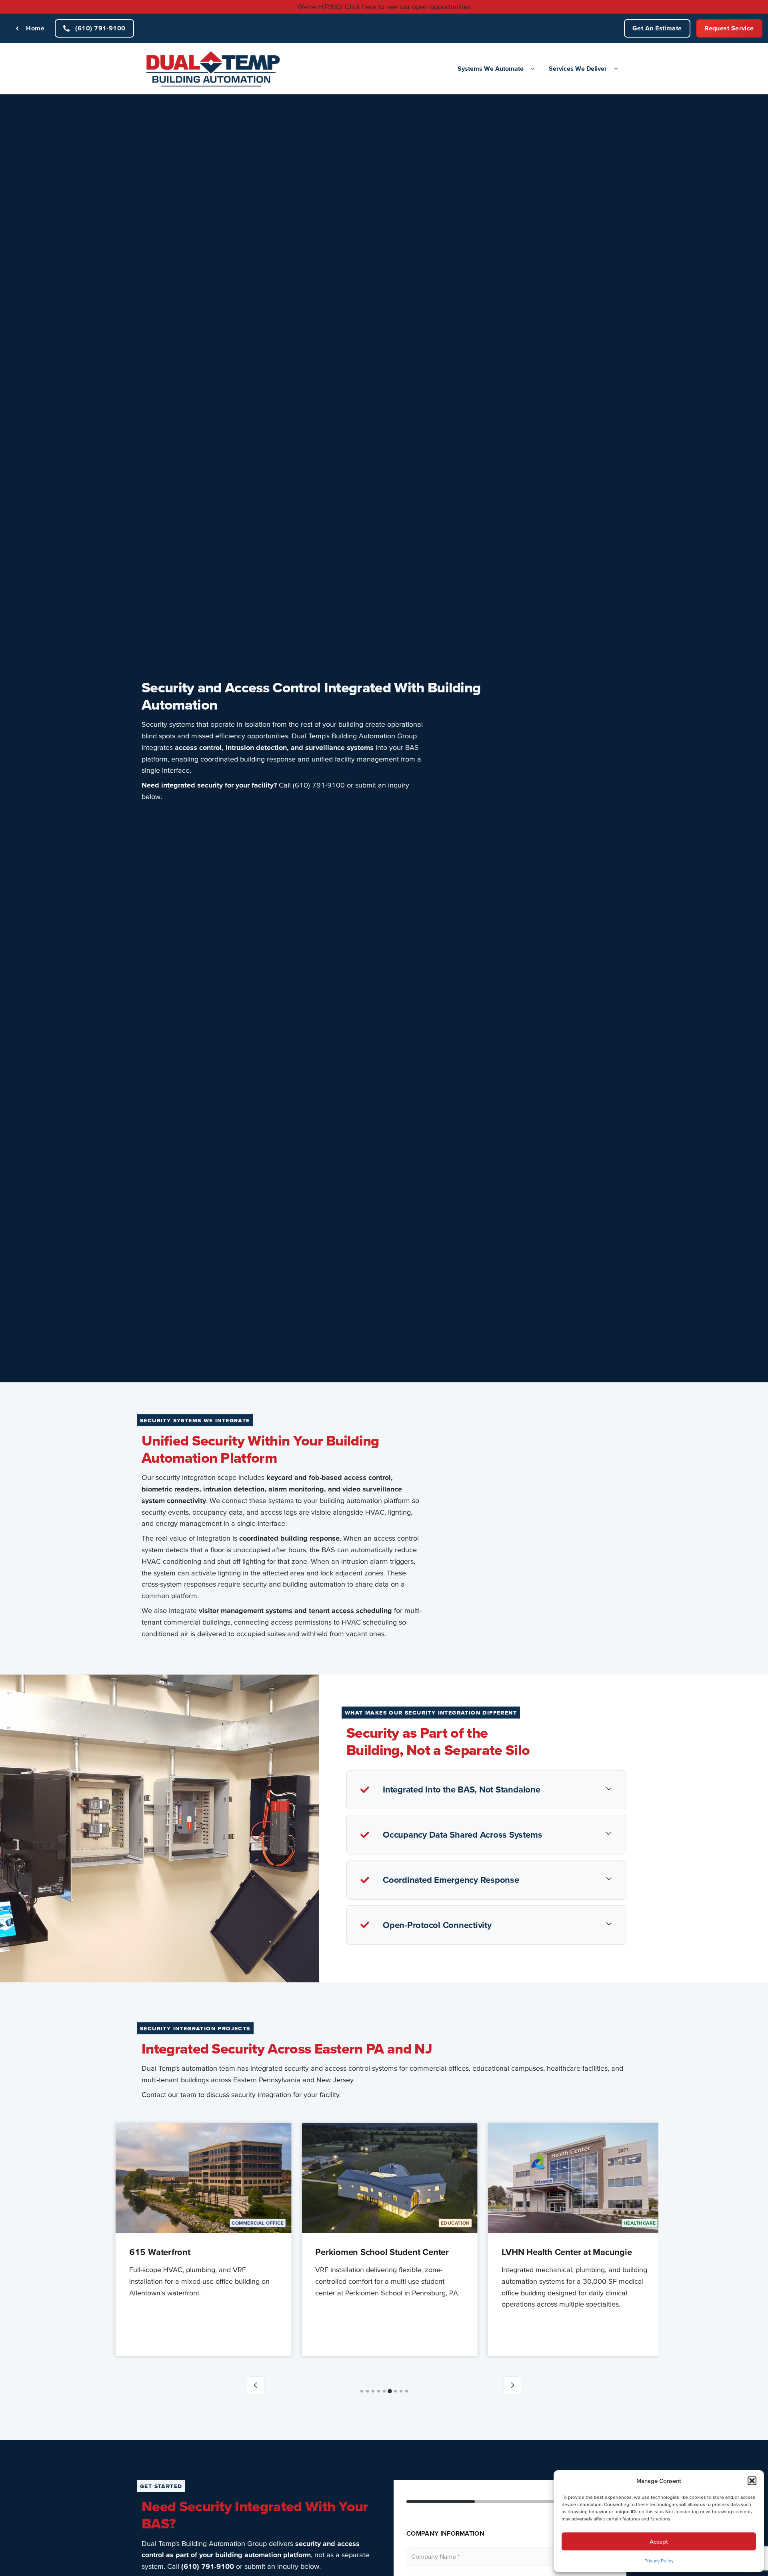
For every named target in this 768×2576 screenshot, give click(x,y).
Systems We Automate (491, 68)
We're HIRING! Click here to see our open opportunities (384, 7)
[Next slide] (512, 2385)
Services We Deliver (578, 68)
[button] (752, 2481)
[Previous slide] (256, 2385)
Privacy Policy (659, 2561)
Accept (659, 2541)
